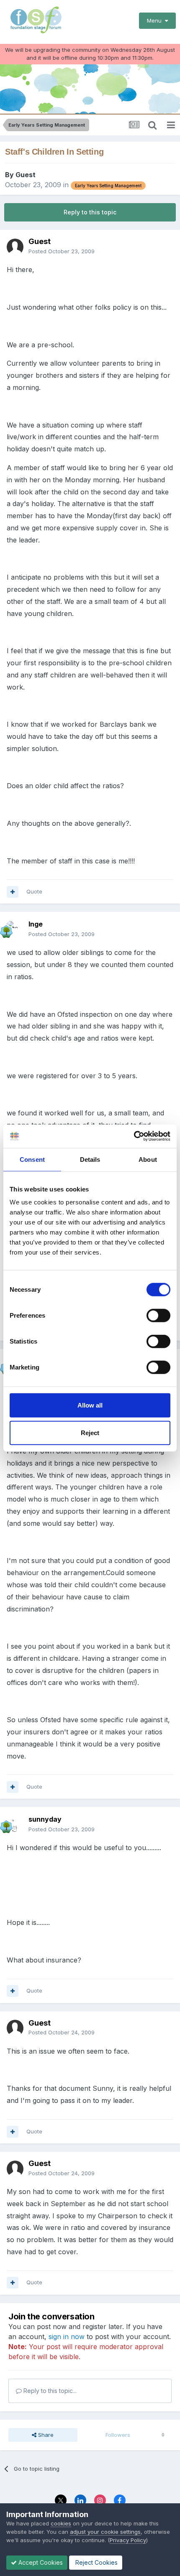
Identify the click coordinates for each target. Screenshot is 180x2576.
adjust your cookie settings (105, 2532)
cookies (61, 2523)
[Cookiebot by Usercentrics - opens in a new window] (134, 1136)
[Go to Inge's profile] (15, 929)
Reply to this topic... (49, 2391)
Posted (62, 251)
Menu (156, 20)
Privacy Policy (128, 2540)
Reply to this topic (90, 212)
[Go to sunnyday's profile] (15, 1825)
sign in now (67, 2337)
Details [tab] (90, 1159)
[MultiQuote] (13, 892)
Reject (90, 1432)
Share (45, 2435)
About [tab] (148, 1159)
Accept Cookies (40, 2562)
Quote (34, 891)
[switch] (158, 1316)
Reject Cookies (96, 2562)
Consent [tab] (32, 1159)
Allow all (90, 1405)
